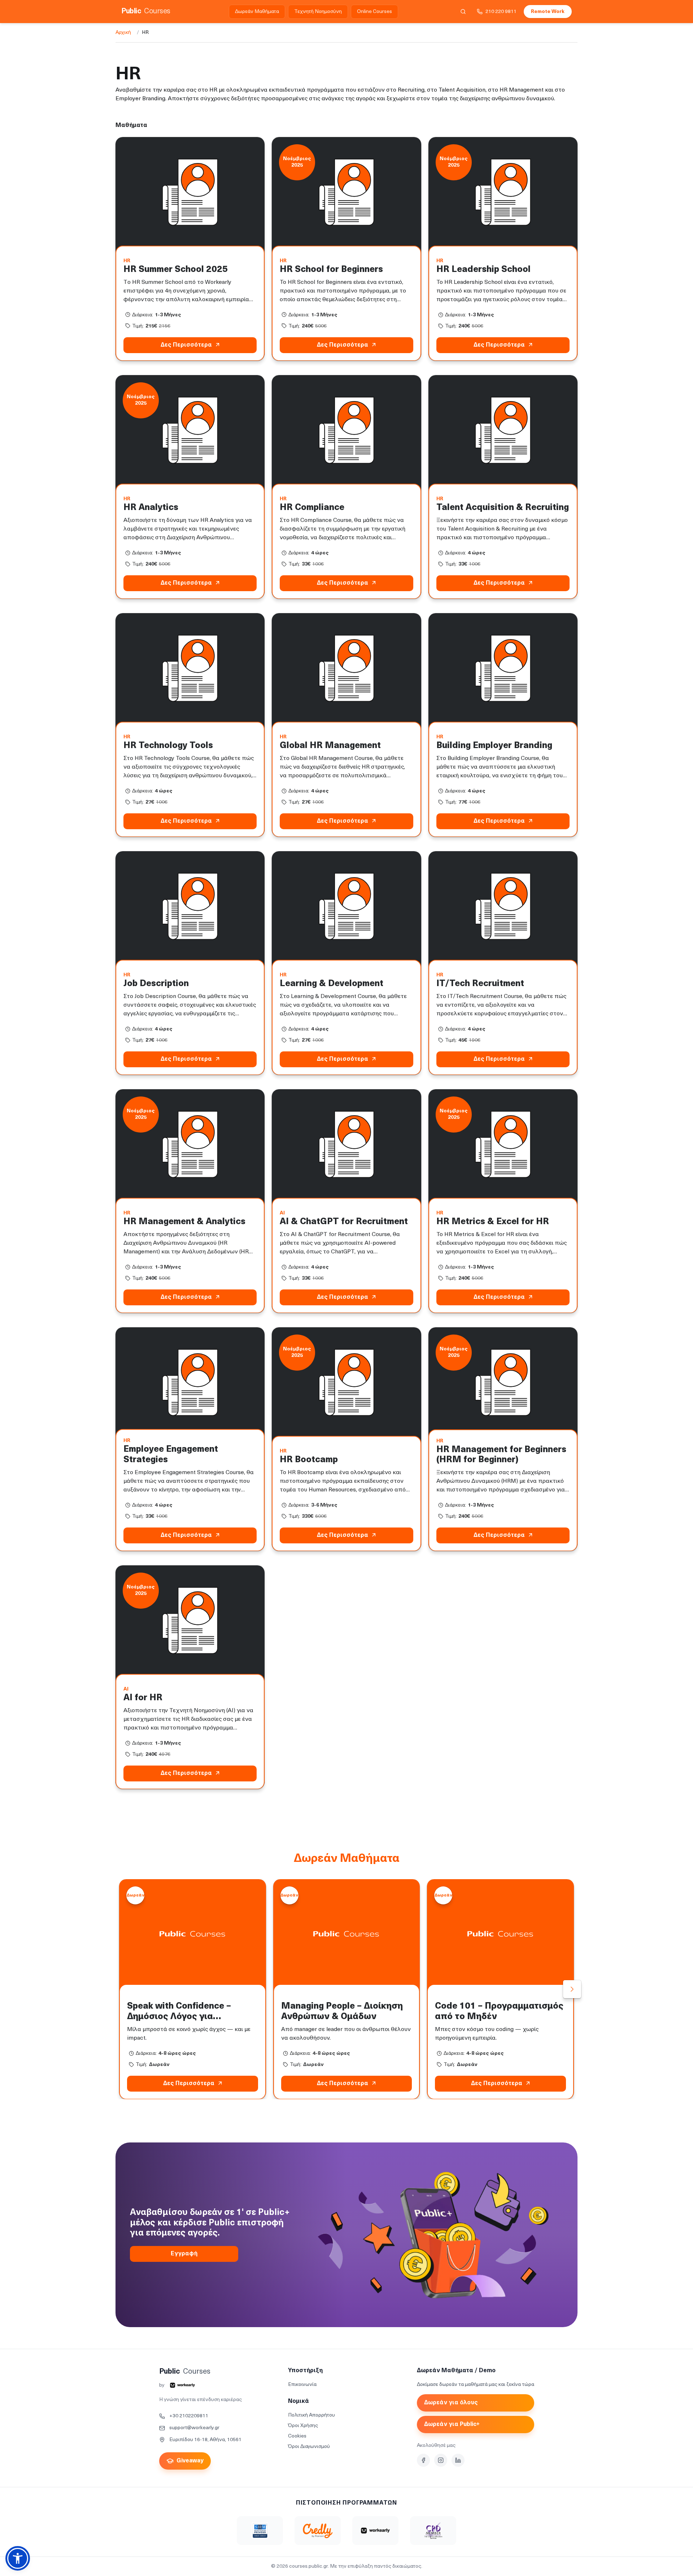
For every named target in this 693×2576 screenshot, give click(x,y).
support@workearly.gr (194, 2428)
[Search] (463, 12)
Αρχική (123, 33)
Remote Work (548, 12)
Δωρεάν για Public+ (452, 2425)
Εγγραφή (184, 2254)
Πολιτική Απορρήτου (311, 2415)
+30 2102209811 (189, 2416)
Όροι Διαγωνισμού (309, 2447)
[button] (18, 2558)
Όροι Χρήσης (303, 2426)
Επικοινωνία (302, 2385)
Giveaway (190, 2461)
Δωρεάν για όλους (451, 2403)
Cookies (297, 2436)
